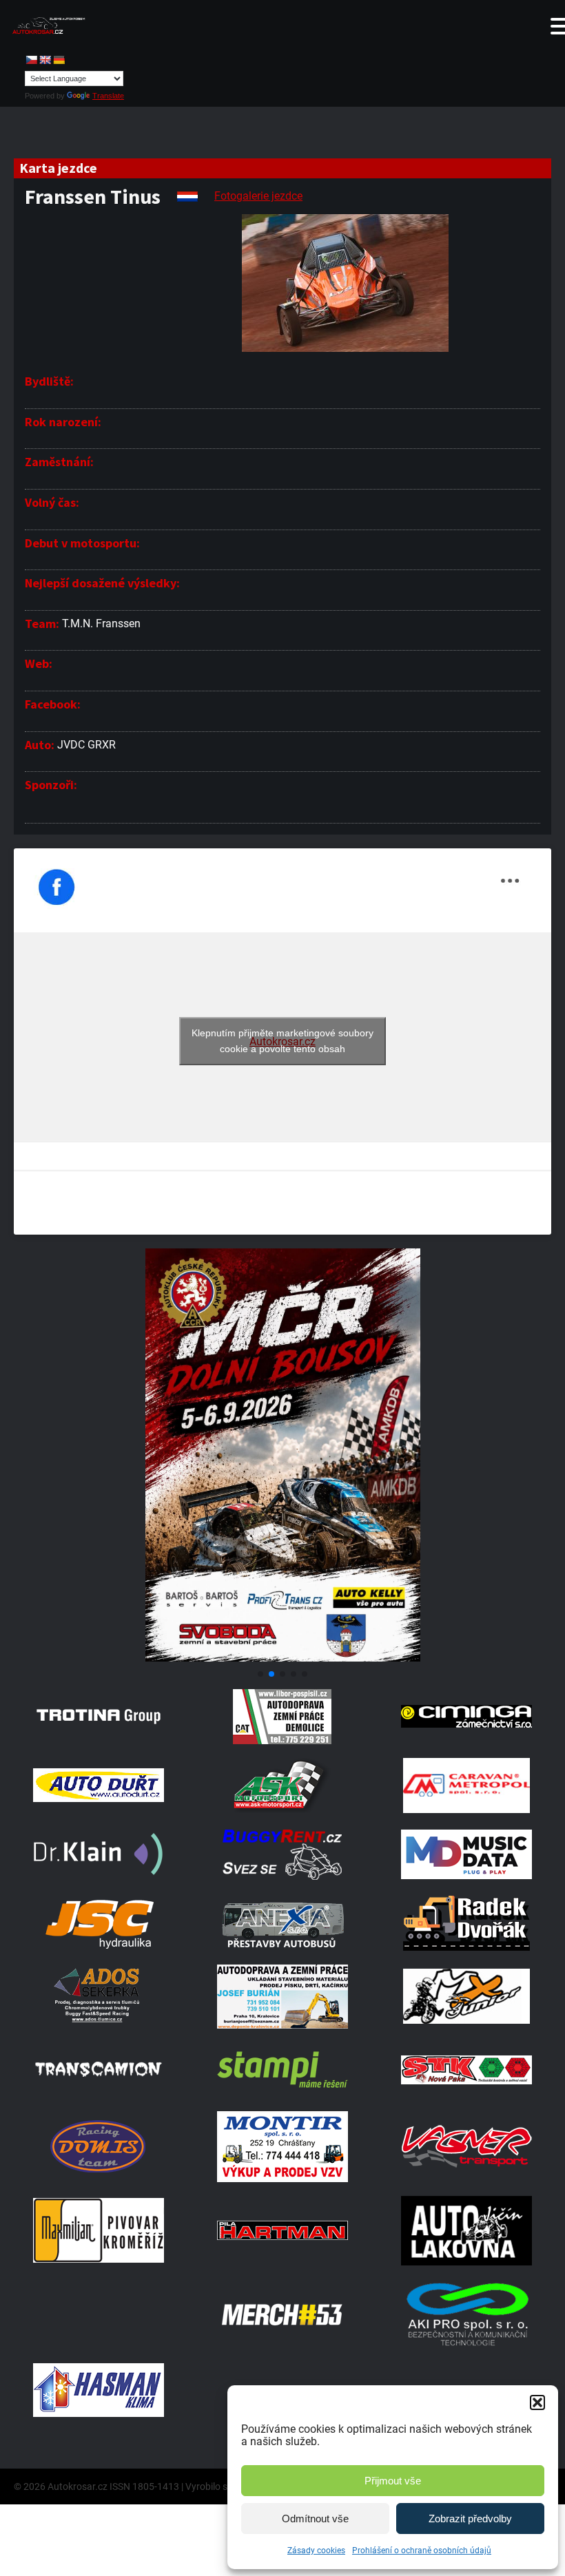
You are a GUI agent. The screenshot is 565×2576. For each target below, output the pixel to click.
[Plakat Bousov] (282, 1658)
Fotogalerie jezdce (258, 196)
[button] (537, 2402)
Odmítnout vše (315, 2519)
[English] (45, 60)
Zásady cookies (316, 2551)
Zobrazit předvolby (470, 2519)
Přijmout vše (393, 2481)
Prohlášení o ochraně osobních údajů (422, 2551)
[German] (59, 60)
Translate (108, 96)
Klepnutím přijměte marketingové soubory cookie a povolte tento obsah (282, 1041)
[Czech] (31, 60)
